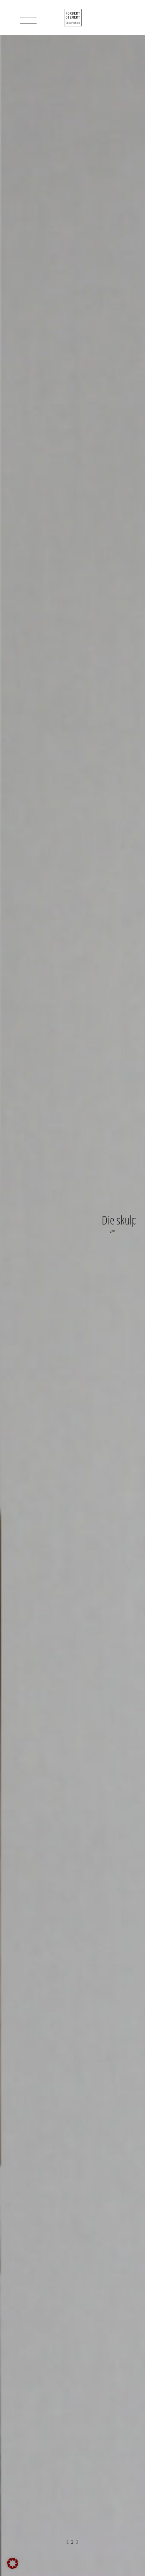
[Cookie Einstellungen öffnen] (13, 2567)
